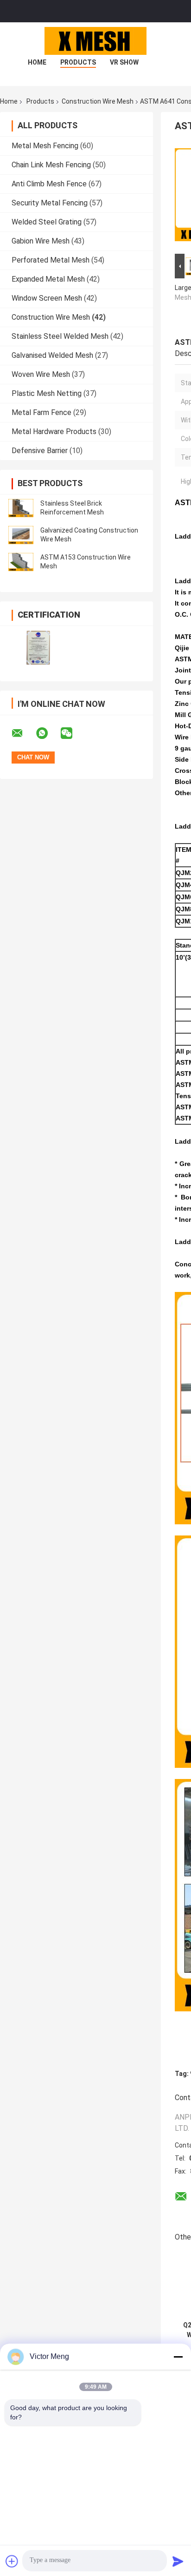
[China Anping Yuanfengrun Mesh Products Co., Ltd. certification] (38, 648)
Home (37, 62)
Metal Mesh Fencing (45, 146)
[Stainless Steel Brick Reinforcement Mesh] (21, 508)
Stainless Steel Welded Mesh (60, 336)
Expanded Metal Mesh (48, 279)
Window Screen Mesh (47, 298)
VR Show (124, 62)
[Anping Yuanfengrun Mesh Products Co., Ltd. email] (23, 733)
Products (78, 62)
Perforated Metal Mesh (51, 260)
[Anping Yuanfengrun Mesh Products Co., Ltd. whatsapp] (48, 733)
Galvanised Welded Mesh (52, 355)
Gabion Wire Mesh (41, 241)
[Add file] (12, 2561)
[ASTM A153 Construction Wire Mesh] (21, 562)
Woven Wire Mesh (41, 374)
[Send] (178, 2561)
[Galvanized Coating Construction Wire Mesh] (21, 535)
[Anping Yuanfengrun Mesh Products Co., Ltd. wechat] (72, 733)
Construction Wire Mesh (98, 101)
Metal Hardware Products (54, 432)
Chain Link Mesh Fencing (51, 165)
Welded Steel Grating (47, 222)
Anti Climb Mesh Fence (49, 184)
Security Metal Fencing (50, 203)
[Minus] (178, 2357)
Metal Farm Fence (41, 412)
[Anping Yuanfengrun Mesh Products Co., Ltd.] (95, 41)
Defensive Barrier (40, 451)
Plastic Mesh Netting (47, 393)
